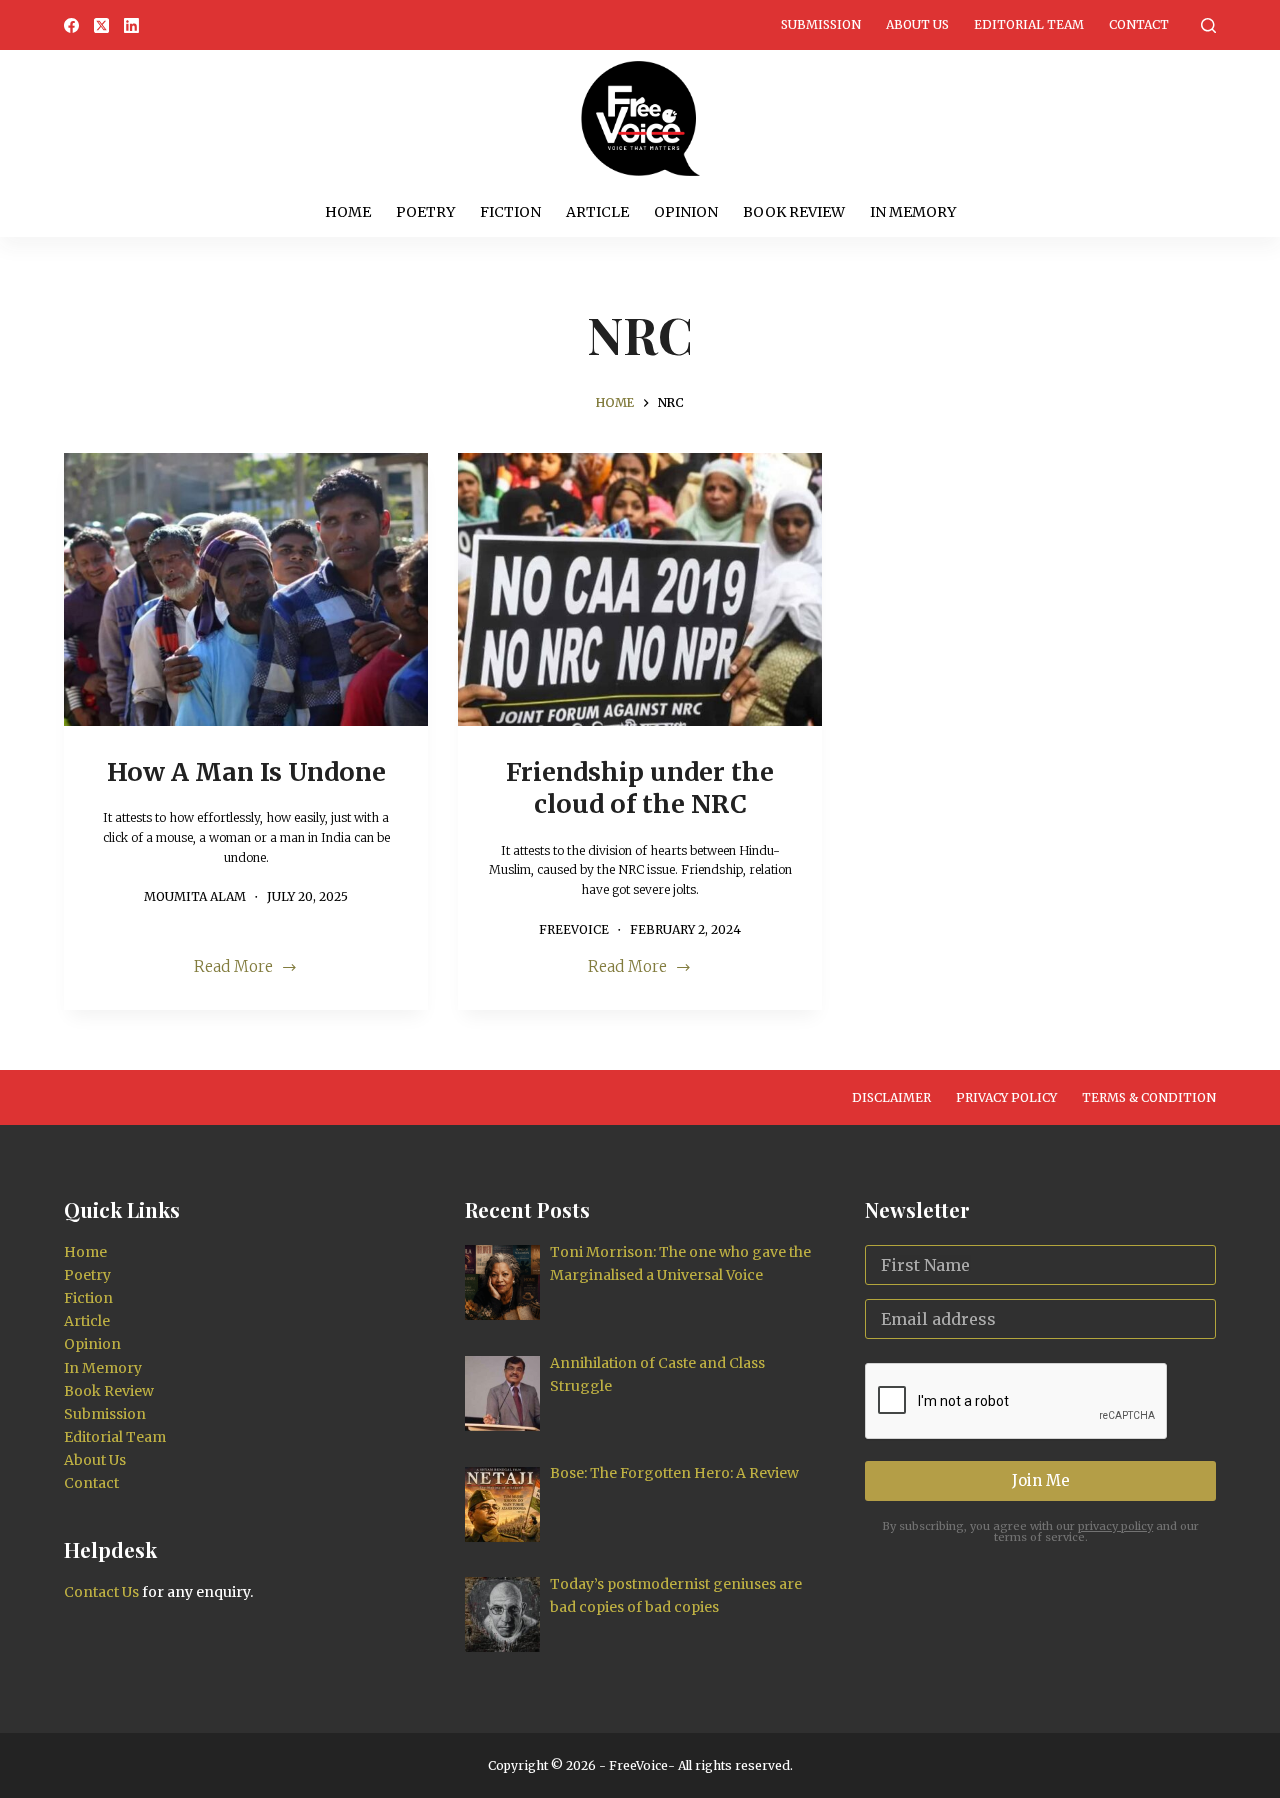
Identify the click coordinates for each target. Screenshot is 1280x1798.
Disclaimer (891, 1097)
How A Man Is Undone (246, 772)
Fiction (510, 212)
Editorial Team (1029, 24)
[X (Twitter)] (101, 25)
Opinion (686, 212)
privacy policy (1115, 1526)
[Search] (1208, 25)
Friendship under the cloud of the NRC (640, 788)
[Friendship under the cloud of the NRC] (640, 589)
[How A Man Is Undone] (246, 589)
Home (348, 212)
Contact (1139, 24)
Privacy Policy (1006, 1097)
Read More (233, 968)
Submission (821, 24)
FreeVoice (637, 1765)
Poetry (425, 212)
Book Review (794, 212)
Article (597, 212)
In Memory (913, 212)
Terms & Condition (1149, 1097)
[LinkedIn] (131, 25)
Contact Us (101, 1592)
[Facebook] (71, 25)
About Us (917, 24)
